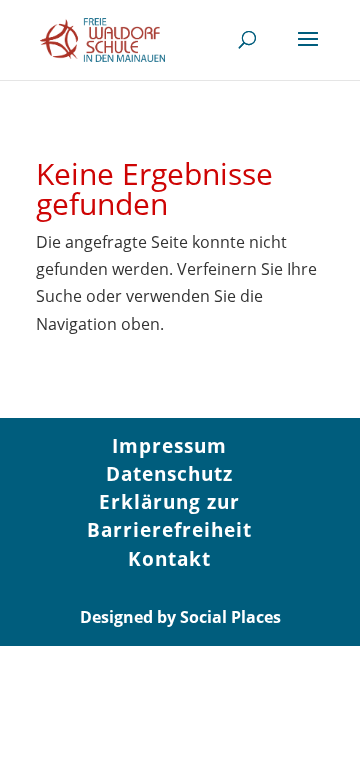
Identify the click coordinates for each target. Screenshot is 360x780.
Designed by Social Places (180, 617)
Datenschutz (169, 474)
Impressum (169, 446)
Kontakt (169, 559)
